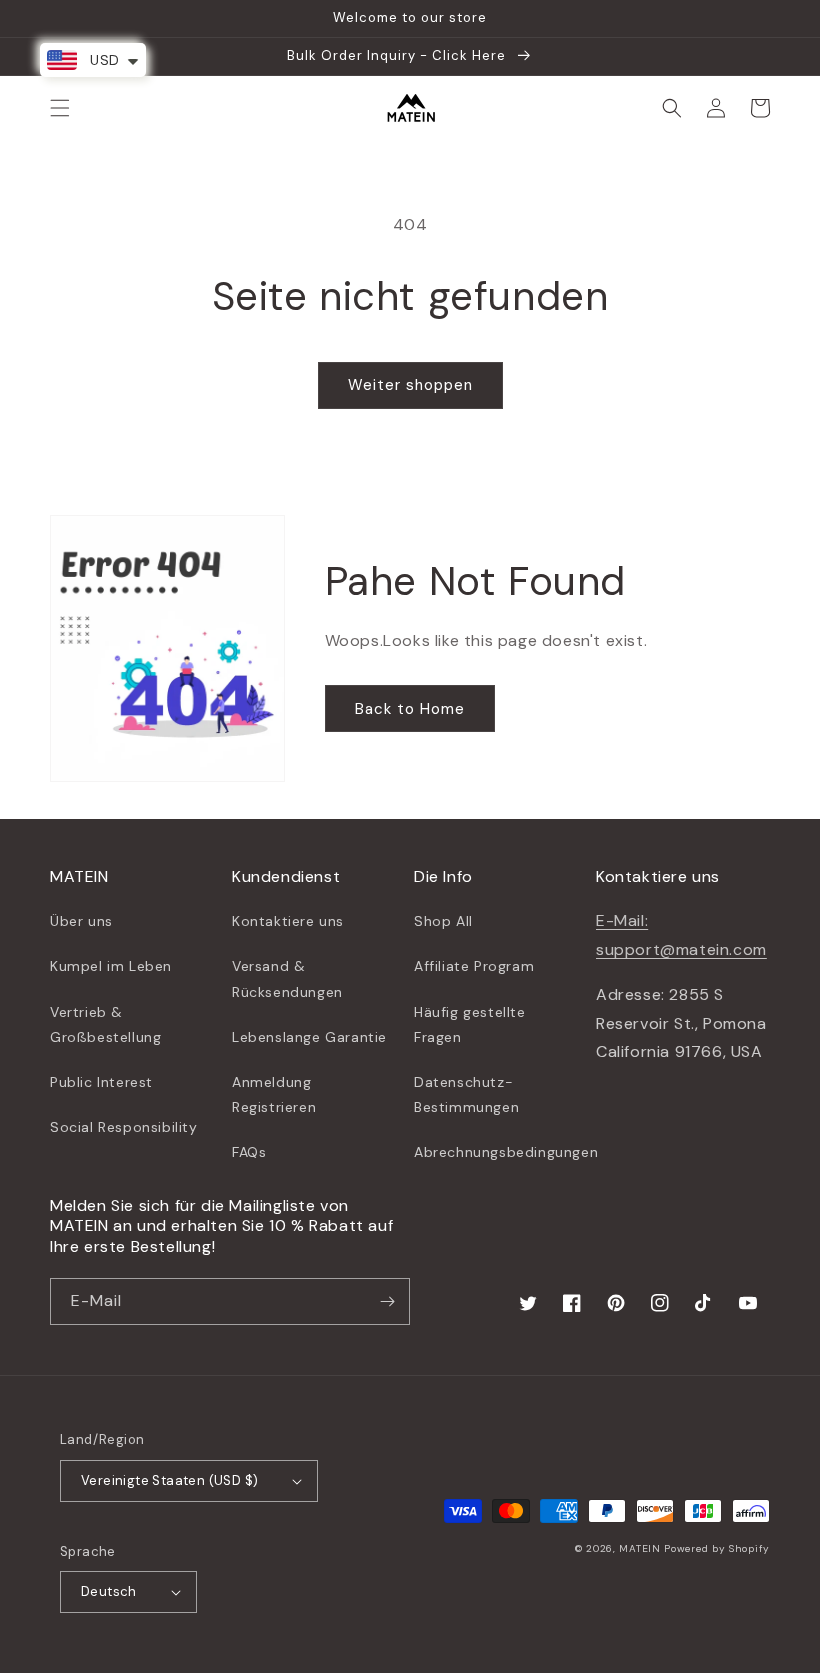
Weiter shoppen (410, 385)
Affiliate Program (474, 966)
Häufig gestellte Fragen (470, 1024)
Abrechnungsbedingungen (506, 1152)
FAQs (249, 1152)
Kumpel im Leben (111, 966)
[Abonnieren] (387, 1301)
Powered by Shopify (717, 1548)
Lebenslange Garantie (309, 1037)
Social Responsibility (124, 1127)
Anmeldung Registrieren (274, 1094)
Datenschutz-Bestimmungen (466, 1094)
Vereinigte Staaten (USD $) (169, 1480)
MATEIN (639, 1548)
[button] (60, 108)
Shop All (443, 921)
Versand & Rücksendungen (287, 978)
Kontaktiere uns (288, 921)
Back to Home (410, 709)
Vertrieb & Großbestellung (105, 1024)
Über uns (81, 921)
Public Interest (101, 1082)
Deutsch (109, 1591)
